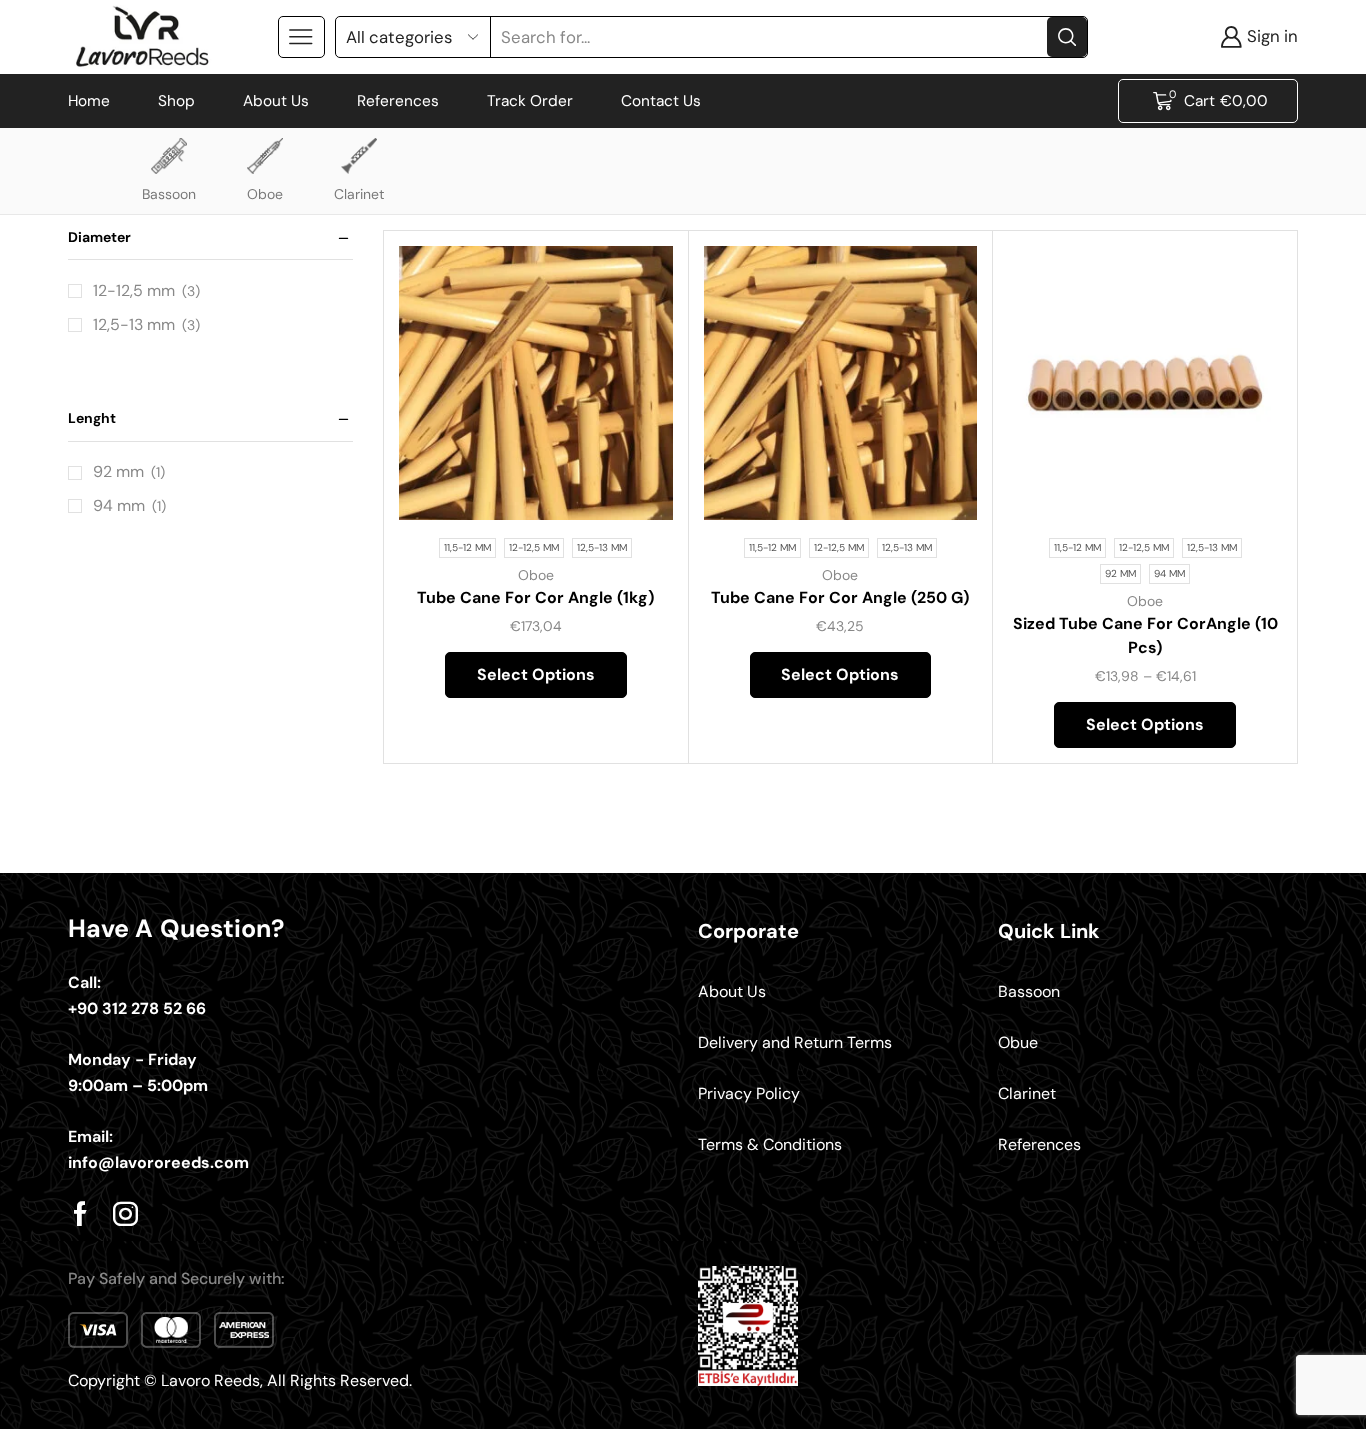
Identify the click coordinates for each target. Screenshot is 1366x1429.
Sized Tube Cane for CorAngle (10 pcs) (1145, 635)
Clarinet (359, 194)
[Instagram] (125, 1213)
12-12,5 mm (134, 290)
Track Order (530, 101)
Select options (634, 476)
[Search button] (1067, 37)
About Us (276, 101)
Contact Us (661, 101)
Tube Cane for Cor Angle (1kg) (535, 597)
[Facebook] (80, 1213)
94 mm (119, 505)
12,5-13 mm (134, 324)
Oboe (265, 194)
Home (89, 101)
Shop (176, 101)
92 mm (118, 471)
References (398, 101)
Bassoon (169, 194)
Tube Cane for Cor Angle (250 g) (840, 597)
